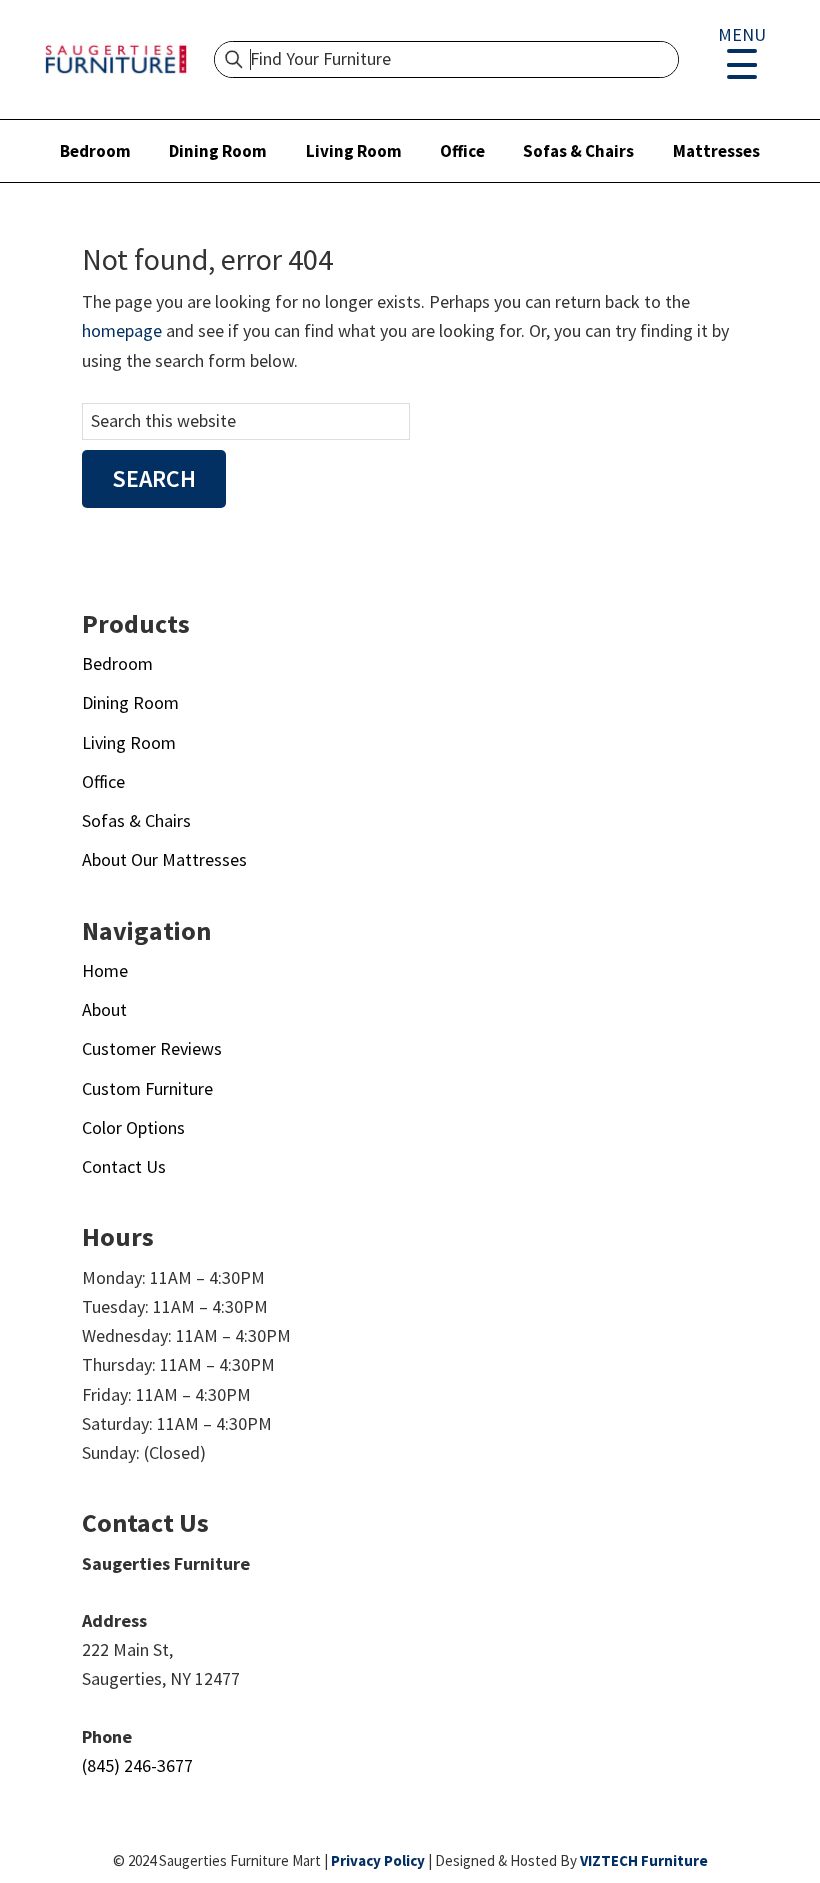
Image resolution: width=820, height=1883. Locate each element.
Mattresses (716, 151)
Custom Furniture (147, 1088)
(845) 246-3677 (137, 1765)
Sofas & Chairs (578, 151)
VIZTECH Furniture (644, 1860)
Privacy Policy (378, 1860)
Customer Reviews (152, 1048)
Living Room (354, 151)
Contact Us (124, 1166)
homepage (122, 330)
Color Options (133, 1127)
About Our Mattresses (164, 859)
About (104, 1009)
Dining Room (218, 151)
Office (462, 151)
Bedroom (95, 151)
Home (105, 970)
